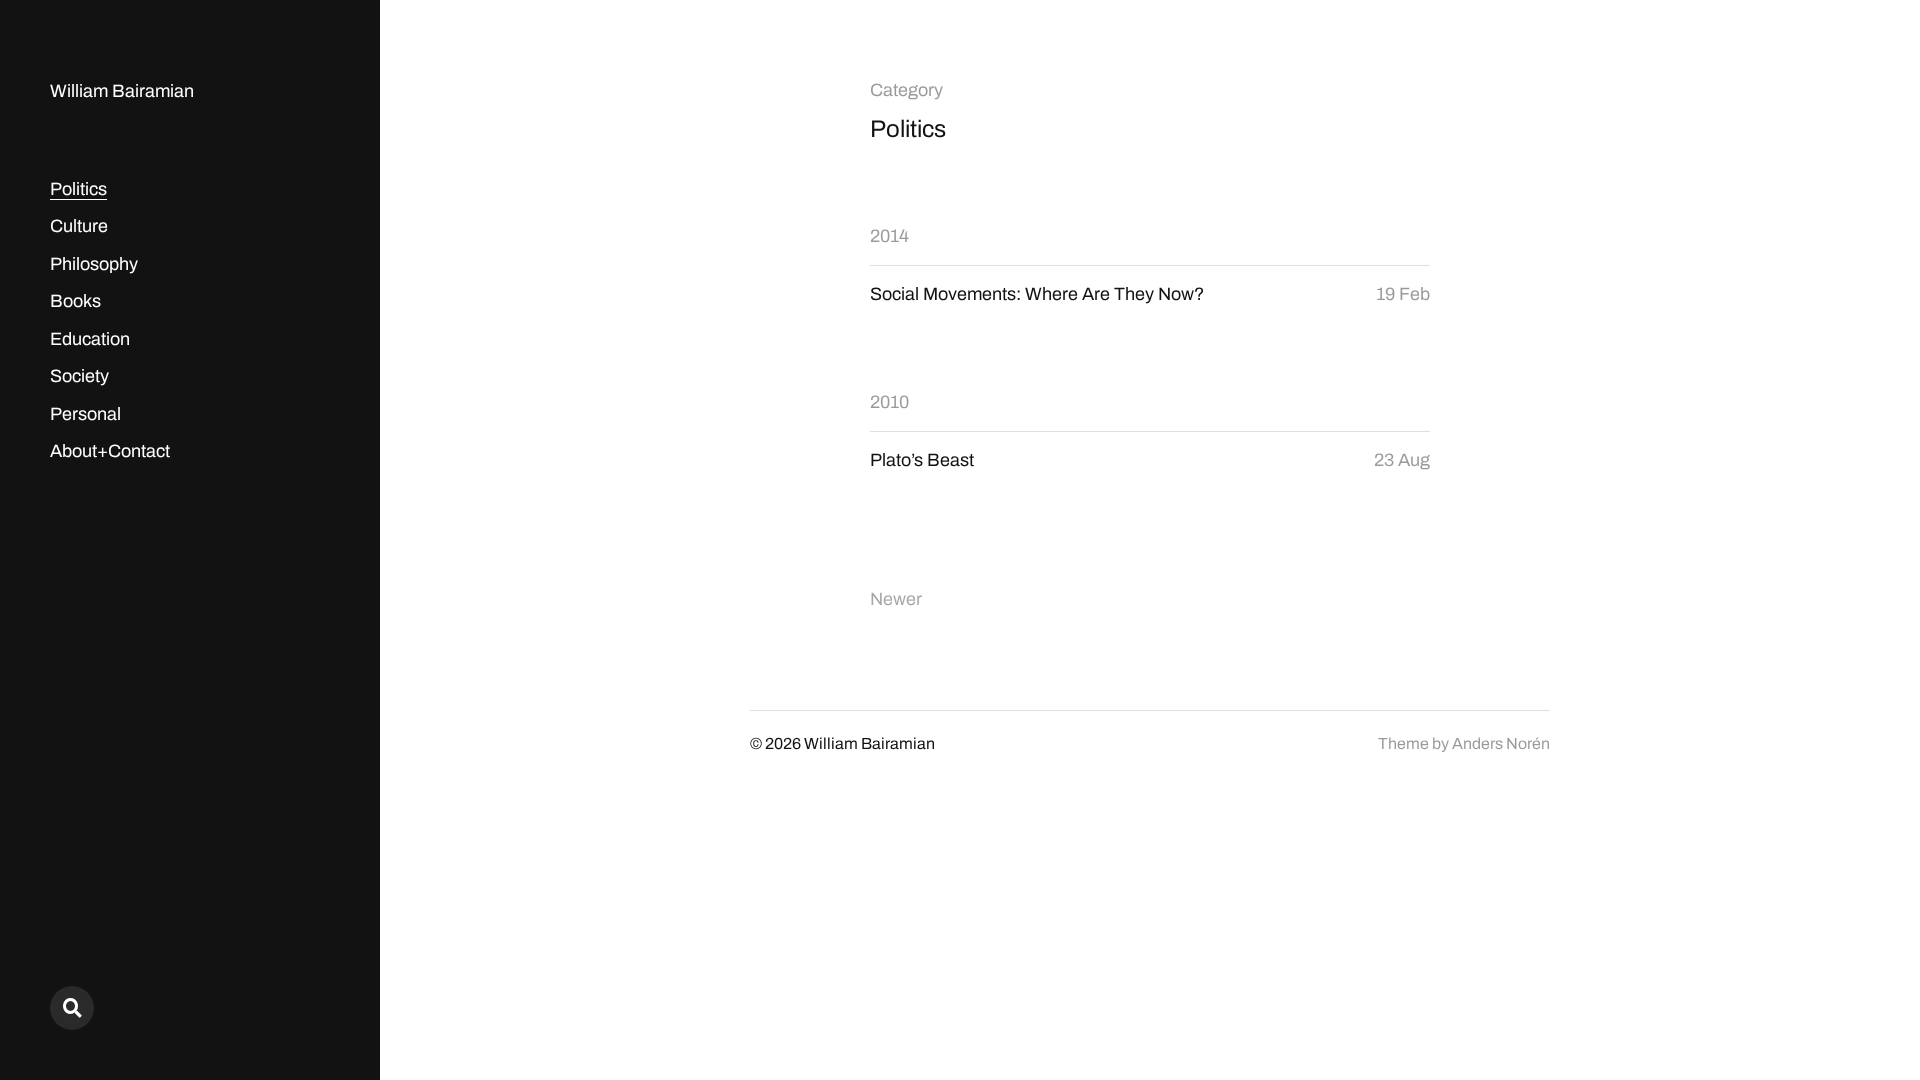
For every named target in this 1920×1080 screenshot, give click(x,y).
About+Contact (110, 451)
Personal (85, 414)
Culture (79, 226)
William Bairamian (122, 91)
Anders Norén (1501, 743)
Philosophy (94, 264)
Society (79, 376)
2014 (889, 236)
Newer (896, 599)
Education (90, 339)
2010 (889, 402)
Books (75, 301)
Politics (78, 189)
